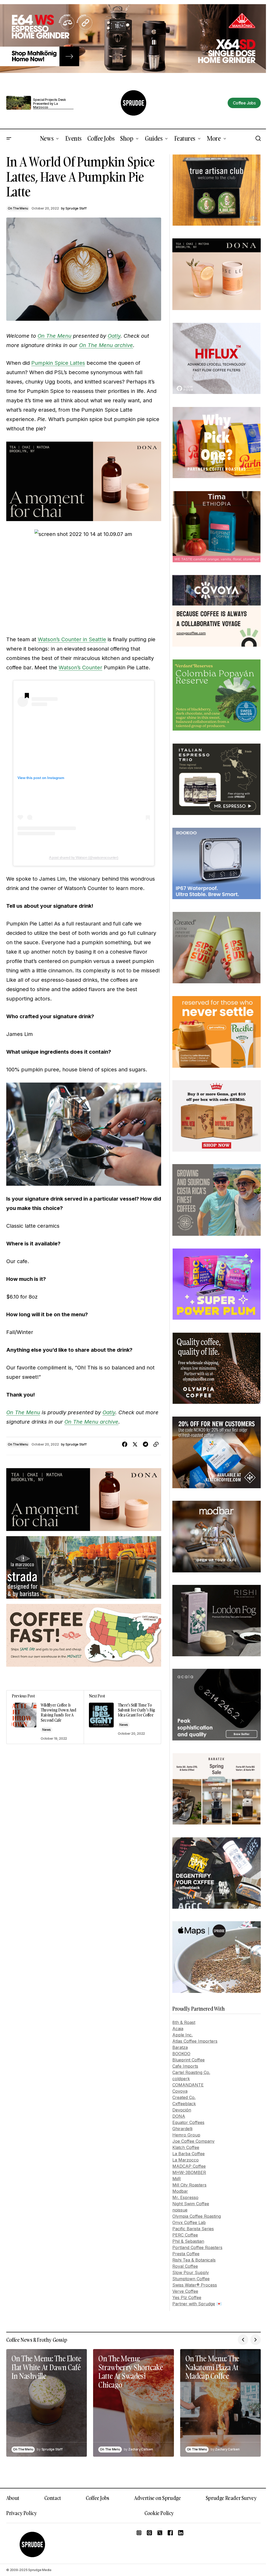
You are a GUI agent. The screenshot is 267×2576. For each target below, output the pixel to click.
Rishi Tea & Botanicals (194, 2260)
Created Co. (184, 2097)
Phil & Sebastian (188, 2241)
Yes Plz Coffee (187, 2297)
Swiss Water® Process (195, 2285)
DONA (179, 2116)
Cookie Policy (159, 2513)
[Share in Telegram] (145, 1444)
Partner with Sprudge (194, 2304)
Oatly (114, 336)
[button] (9, 139)
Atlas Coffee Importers (195, 2041)
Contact (53, 2498)
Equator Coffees (188, 2122)
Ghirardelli (182, 2129)
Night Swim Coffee (191, 2204)
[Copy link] (156, 1444)
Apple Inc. (183, 2035)
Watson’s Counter (80, 668)
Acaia (178, 2029)
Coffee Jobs (98, 2498)
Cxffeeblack (184, 2104)
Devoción (182, 2110)
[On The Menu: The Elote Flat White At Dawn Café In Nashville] (47, 2403)
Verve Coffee (185, 2291)
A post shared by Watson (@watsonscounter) (84, 857)
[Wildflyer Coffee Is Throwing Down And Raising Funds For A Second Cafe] (45, 1717)
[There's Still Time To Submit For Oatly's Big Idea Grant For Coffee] (122, 1717)
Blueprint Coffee (189, 2060)
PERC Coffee (185, 2235)
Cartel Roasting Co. (191, 2072)
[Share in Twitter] (135, 1444)
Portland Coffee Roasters (197, 2247)
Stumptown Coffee (191, 2279)
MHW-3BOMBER (189, 2172)
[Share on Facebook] (125, 1444)
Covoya (180, 2091)
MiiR (177, 2179)
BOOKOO (181, 2054)
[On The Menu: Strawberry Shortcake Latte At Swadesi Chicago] (133, 2403)
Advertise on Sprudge (157, 2498)
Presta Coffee (186, 2254)
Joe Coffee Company (193, 2141)
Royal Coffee (185, 2266)
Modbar (180, 2191)
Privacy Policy (22, 2513)
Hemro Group (186, 2135)
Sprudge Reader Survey (231, 2498)
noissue (180, 2210)
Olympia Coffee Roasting (197, 2216)
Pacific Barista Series (193, 2229)
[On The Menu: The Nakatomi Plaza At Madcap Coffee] (220, 2403)
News (47, 1730)
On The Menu (18, 208)
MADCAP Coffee (189, 2166)
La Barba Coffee (189, 2154)
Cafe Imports (185, 2066)
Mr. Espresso (185, 2197)
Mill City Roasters (189, 2185)
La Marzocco (186, 2160)
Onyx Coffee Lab (189, 2222)
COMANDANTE (188, 2085)
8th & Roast (184, 2022)
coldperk (181, 2079)
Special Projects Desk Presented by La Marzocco (50, 104)
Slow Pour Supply (191, 2272)
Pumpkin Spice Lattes (58, 363)
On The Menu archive (106, 345)
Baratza (180, 2047)
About (13, 2498)
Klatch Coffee (186, 2147)
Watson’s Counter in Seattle (72, 639)
